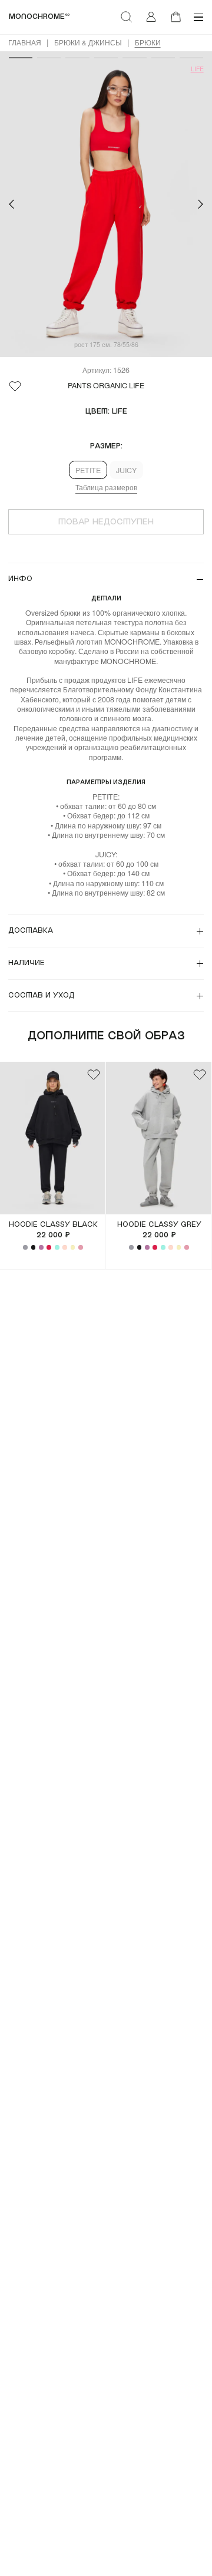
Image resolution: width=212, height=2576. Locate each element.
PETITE (88, 470)
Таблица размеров (106, 487)
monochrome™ (39, 16)
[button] (11, 204)
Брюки (148, 42)
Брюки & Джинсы (88, 42)
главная (25, 42)
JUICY (126, 470)
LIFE (197, 69)
